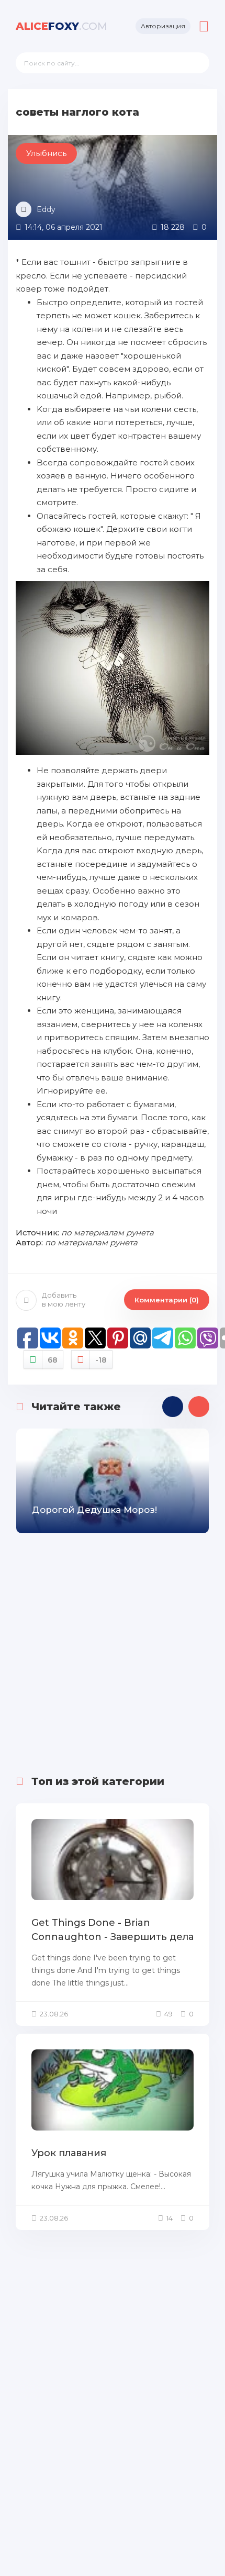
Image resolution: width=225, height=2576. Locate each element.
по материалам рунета (108, 1233)
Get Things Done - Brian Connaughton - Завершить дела (113, 1930)
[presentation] (173, 1407)
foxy (61, 26)
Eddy (46, 209)
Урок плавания (69, 2153)
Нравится (53, 1360)
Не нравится (101, 1360)
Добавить (64, 1300)
